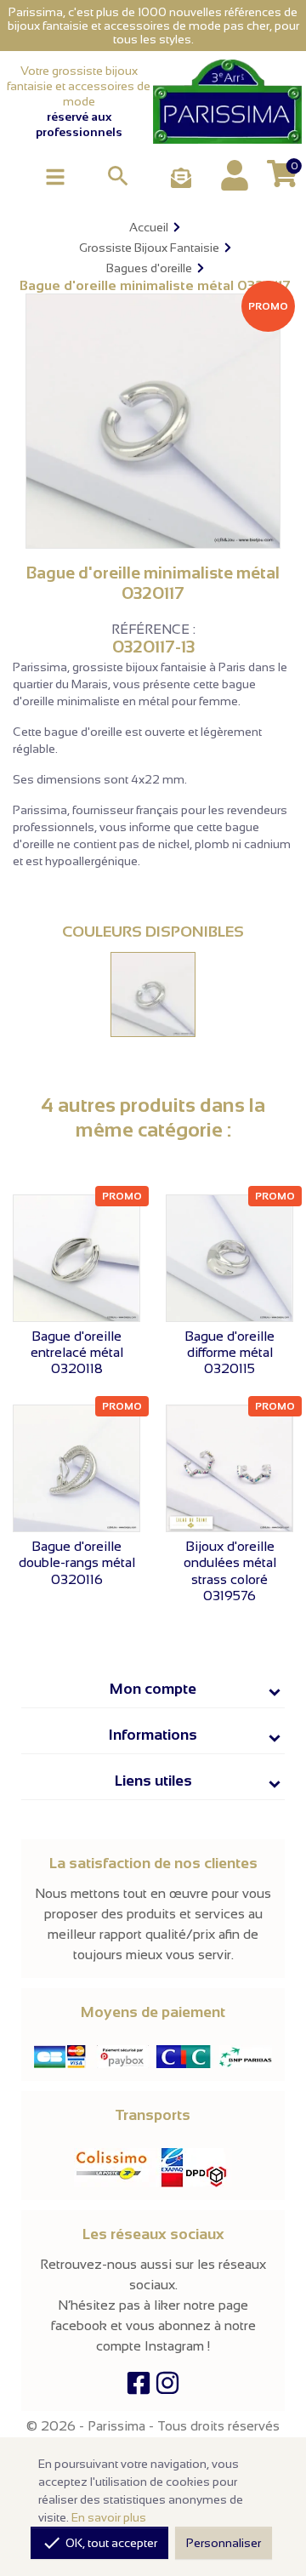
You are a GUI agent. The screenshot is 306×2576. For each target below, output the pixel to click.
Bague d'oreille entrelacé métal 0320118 (77, 1352)
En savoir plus (109, 2517)
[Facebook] (139, 2388)
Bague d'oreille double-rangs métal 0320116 (77, 1562)
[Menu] (55, 176)
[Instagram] (167, 2388)
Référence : (153, 630)
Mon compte (153, 1689)
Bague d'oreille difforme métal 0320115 (229, 1352)
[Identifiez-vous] (235, 175)
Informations (153, 1735)
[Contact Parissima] (181, 179)
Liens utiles (153, 1781)
